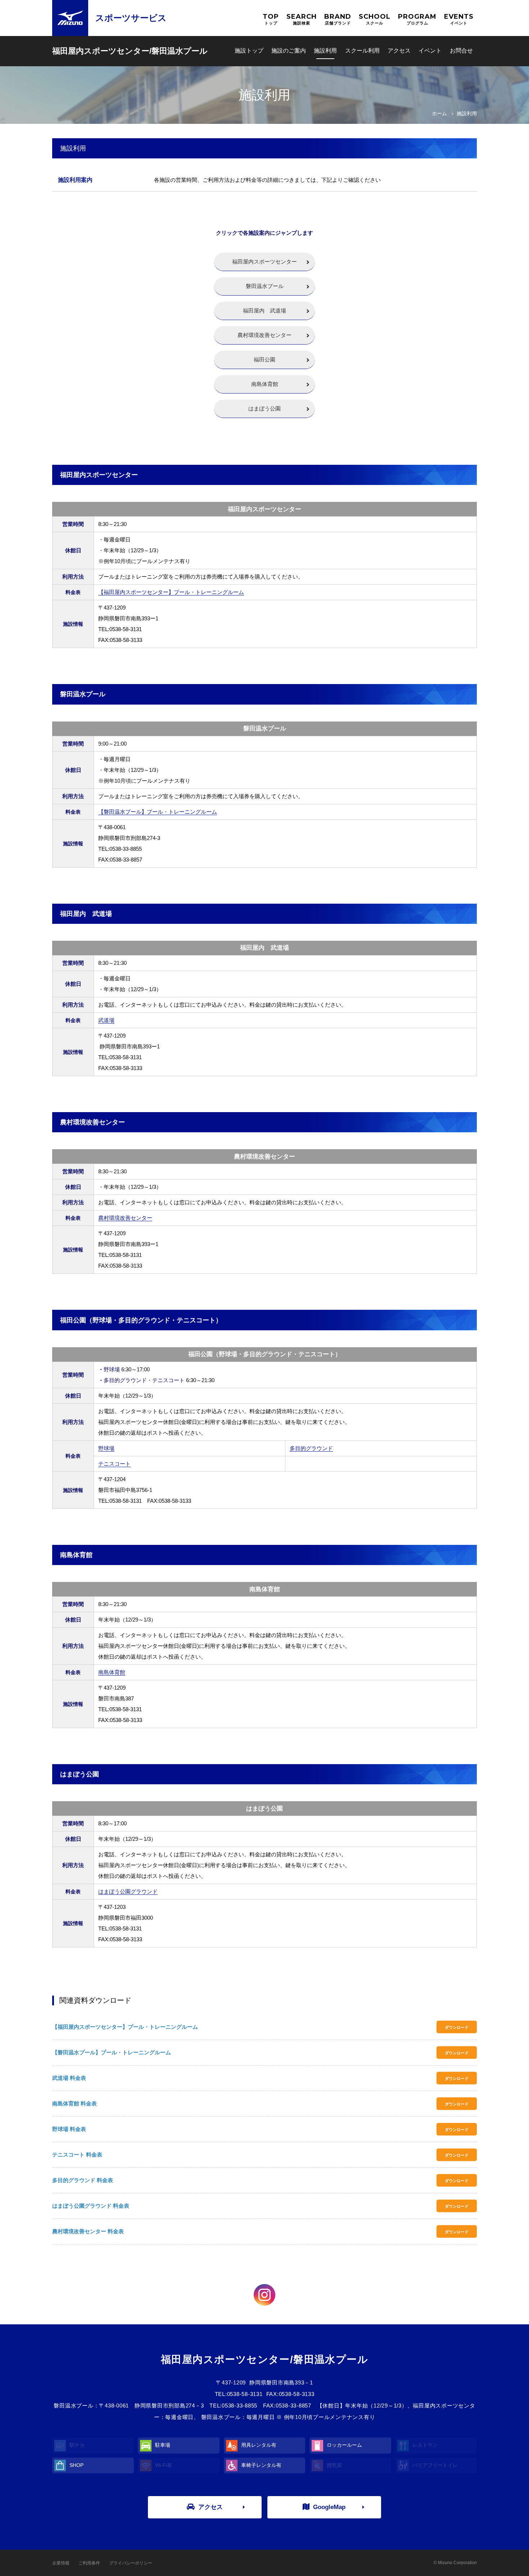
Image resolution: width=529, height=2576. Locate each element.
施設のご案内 (289, 51)
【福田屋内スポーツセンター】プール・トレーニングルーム (171, 592)
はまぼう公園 (264, 408)
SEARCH (302, 19)
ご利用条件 (89, 2563)
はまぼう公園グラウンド (128, 1891)
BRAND (338, 19)
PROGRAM (417, 19)
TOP (271, 19)
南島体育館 (265, 384)
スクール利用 (362, 51)
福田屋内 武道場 (264, 311)
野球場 (106, 1448)
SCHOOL (375, 19)
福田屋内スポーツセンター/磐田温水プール (130, 51)
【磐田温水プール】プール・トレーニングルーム (158, 812)
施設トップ (249, 51)
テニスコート (114, 1464)
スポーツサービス (131, 18)
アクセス (399, 51)
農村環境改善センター (264, 335)
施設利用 (325, 51)
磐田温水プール (265, 286)
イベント (430, 51)
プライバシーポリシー (131, 2563)
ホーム (439, 113)
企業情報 (61, 2563)
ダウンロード (457, 2027)
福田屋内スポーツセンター (264, 262)
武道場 (106, 1020)
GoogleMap (329, 2507)
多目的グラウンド (311, 1448)
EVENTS (459, 19)
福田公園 (264, 359)
